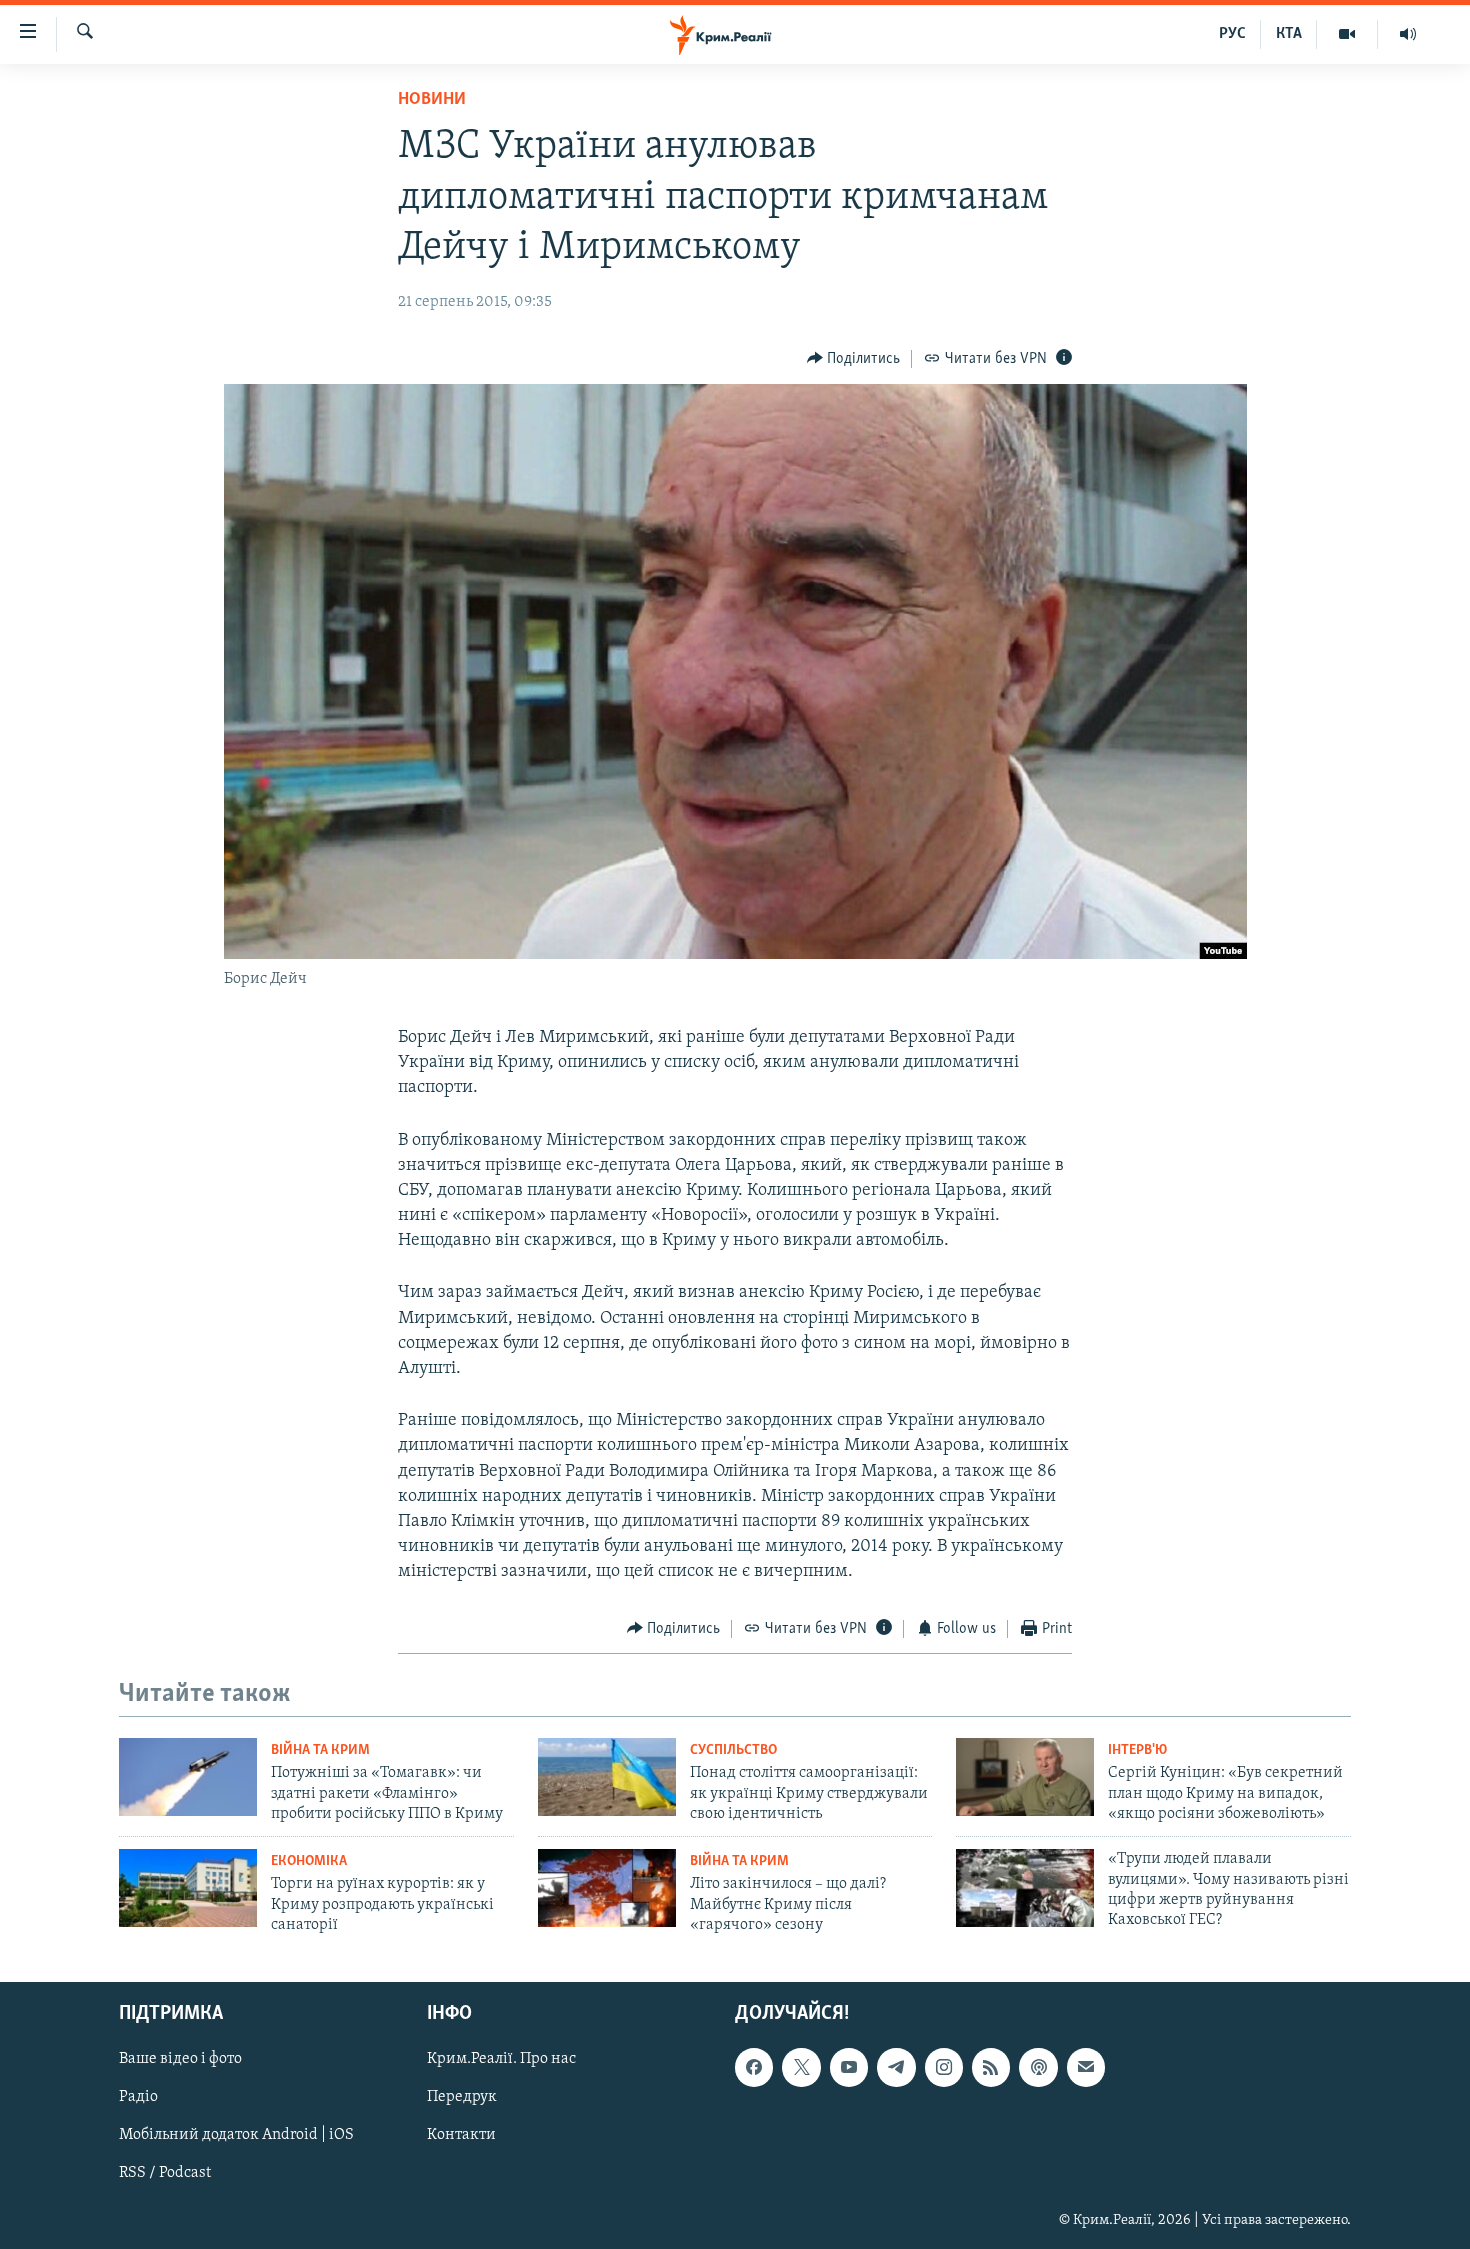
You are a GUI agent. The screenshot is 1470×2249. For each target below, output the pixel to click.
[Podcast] (1038, 2067)
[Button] (854, 359)
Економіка (309, 1861)
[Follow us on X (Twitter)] (801, 2067)
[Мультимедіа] (1347, 34)
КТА (1289, 34)
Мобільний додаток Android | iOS (236, 2135)
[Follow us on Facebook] (754, 2067)
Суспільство (733, 1750)
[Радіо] (1408, 34)
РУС (1232, 34)
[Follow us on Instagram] (944, 2067)
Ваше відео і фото (180, 2059)
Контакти (461, 2135)
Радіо (138, 2097)
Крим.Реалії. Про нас (501, 2059)
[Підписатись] (1086, 2067)
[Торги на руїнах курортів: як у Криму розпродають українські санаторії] (188, 1888)
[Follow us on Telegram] (896, 2067)
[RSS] (991, 2067)
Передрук (462, 2097)
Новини (432, 100)
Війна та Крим (320, 1750)
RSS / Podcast (165, 2173)
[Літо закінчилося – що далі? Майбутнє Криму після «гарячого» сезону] (607, 1888)
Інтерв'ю (1137, 1750)
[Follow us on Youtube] (849, 2067)
